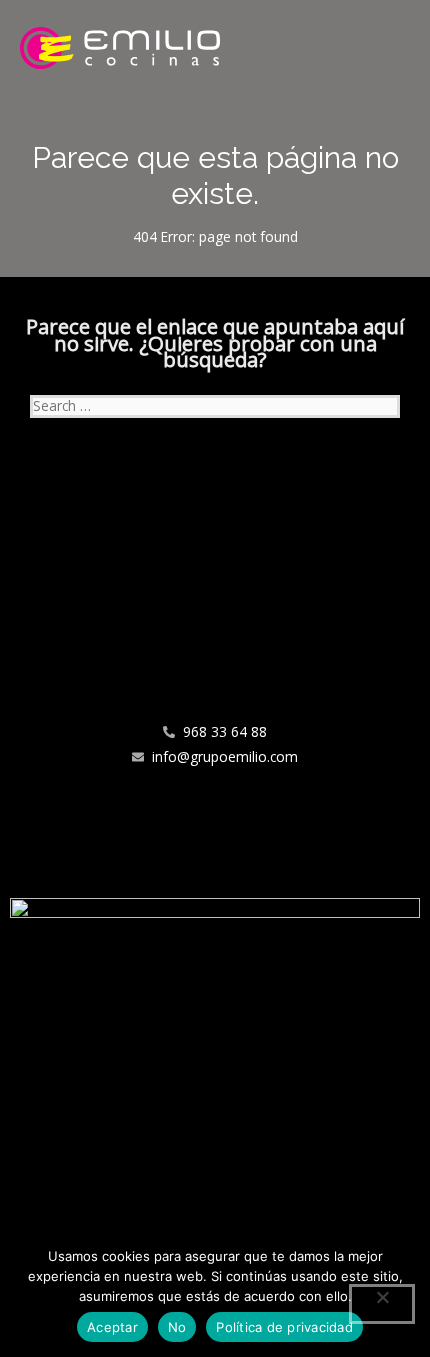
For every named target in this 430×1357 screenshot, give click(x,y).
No (177, 1327)
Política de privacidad (284, 1327)
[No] (382, 1304)
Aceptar (112, 1327)
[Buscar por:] (215, 405)
